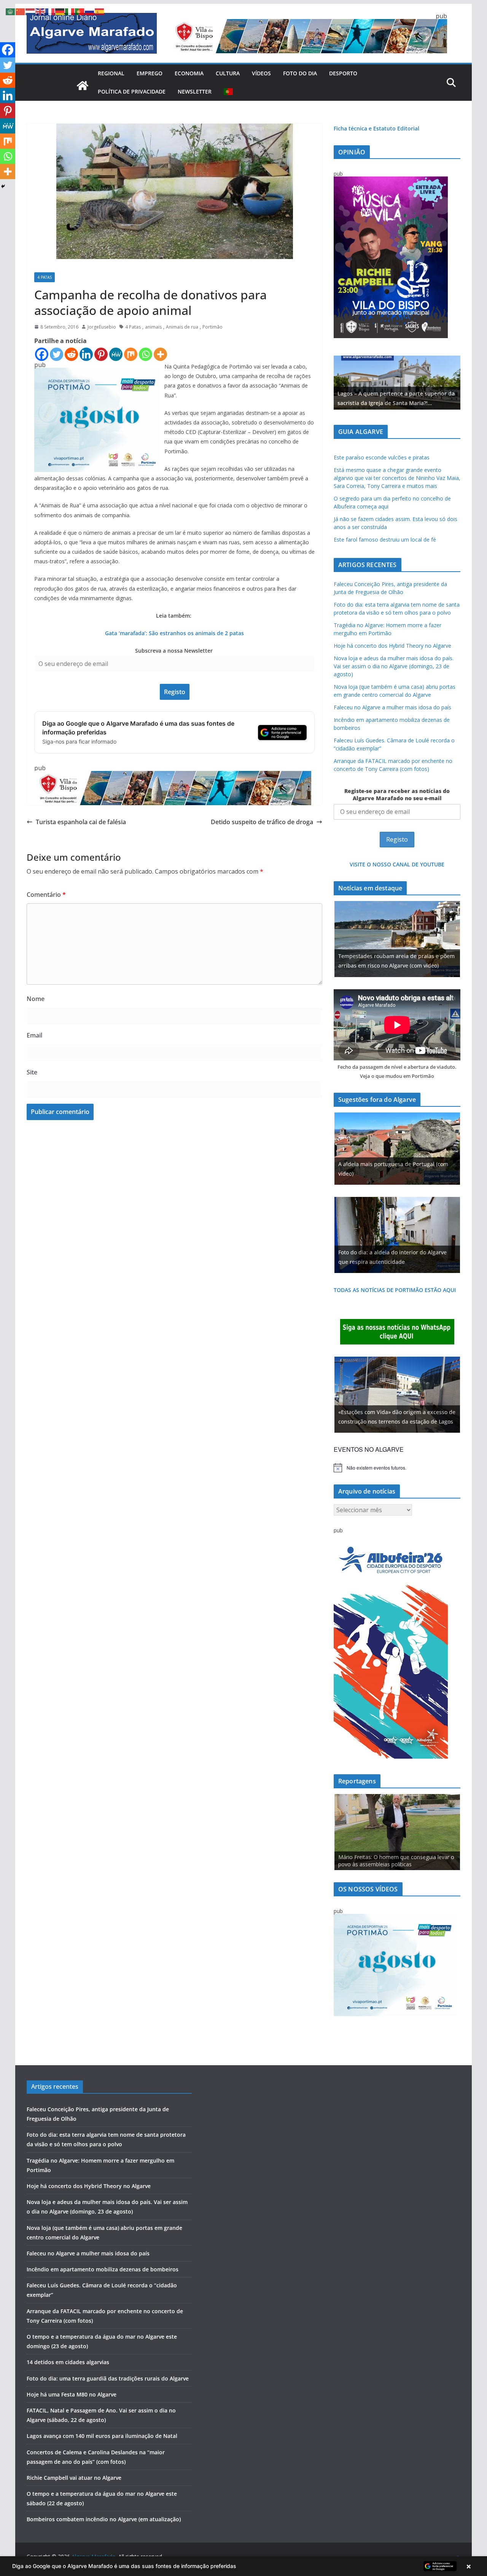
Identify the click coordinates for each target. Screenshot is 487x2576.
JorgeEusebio (102, 327)
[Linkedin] (86, 354)
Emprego (150, 73)
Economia (189, 73)
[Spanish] (100, 11)
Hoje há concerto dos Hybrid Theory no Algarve (392, 646)
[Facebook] (42, 354)
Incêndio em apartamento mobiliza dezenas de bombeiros (103, 2269)
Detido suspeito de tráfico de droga (262, 822)
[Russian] (90, 11)
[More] (160, 354)
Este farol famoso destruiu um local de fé (385, 540)
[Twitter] (56, 354)
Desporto (343, 73)
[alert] (397, 1468)
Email (34, 1035)
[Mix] (131, 354)
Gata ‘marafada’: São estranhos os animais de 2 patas (174, 633)
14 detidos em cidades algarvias (68, 2362)
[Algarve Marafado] (83, 86)
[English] (40, 11)
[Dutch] (30, 11)
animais (153, 327)
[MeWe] (116, 354)
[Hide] (3, 186)
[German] (60, 11)
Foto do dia (300, 73)
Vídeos (261, 73)
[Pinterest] (101, 354)
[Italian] (70, 11)
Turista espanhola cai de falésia (81, 822)
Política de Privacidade (132, 91)
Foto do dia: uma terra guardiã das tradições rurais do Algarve (108, 2378)
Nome (36, 999)
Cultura (228, 73)
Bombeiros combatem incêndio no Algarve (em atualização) (104, 2519)
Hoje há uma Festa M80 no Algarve (72, 2394)
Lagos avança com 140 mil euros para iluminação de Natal (102, 2436)
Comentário (46, 895)
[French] (50, 11)
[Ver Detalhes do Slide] (397, 383)
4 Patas (45, 277)
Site (32, 1072)
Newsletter (195, 91)
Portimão (212, 327)
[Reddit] (71, 354)
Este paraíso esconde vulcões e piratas (382, 457)
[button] (243, 2566)
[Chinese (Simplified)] (21, 11)
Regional (111, 73)
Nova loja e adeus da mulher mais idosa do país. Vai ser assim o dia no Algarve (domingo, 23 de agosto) (394, 666)
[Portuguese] (229, 92)
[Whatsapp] (146, 354)
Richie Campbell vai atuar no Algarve (74, 2478)
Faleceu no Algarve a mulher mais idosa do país (392, 707)
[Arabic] (11, 11)
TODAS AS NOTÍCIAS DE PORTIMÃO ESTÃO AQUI (395, 1290)
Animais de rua (182, 327)
